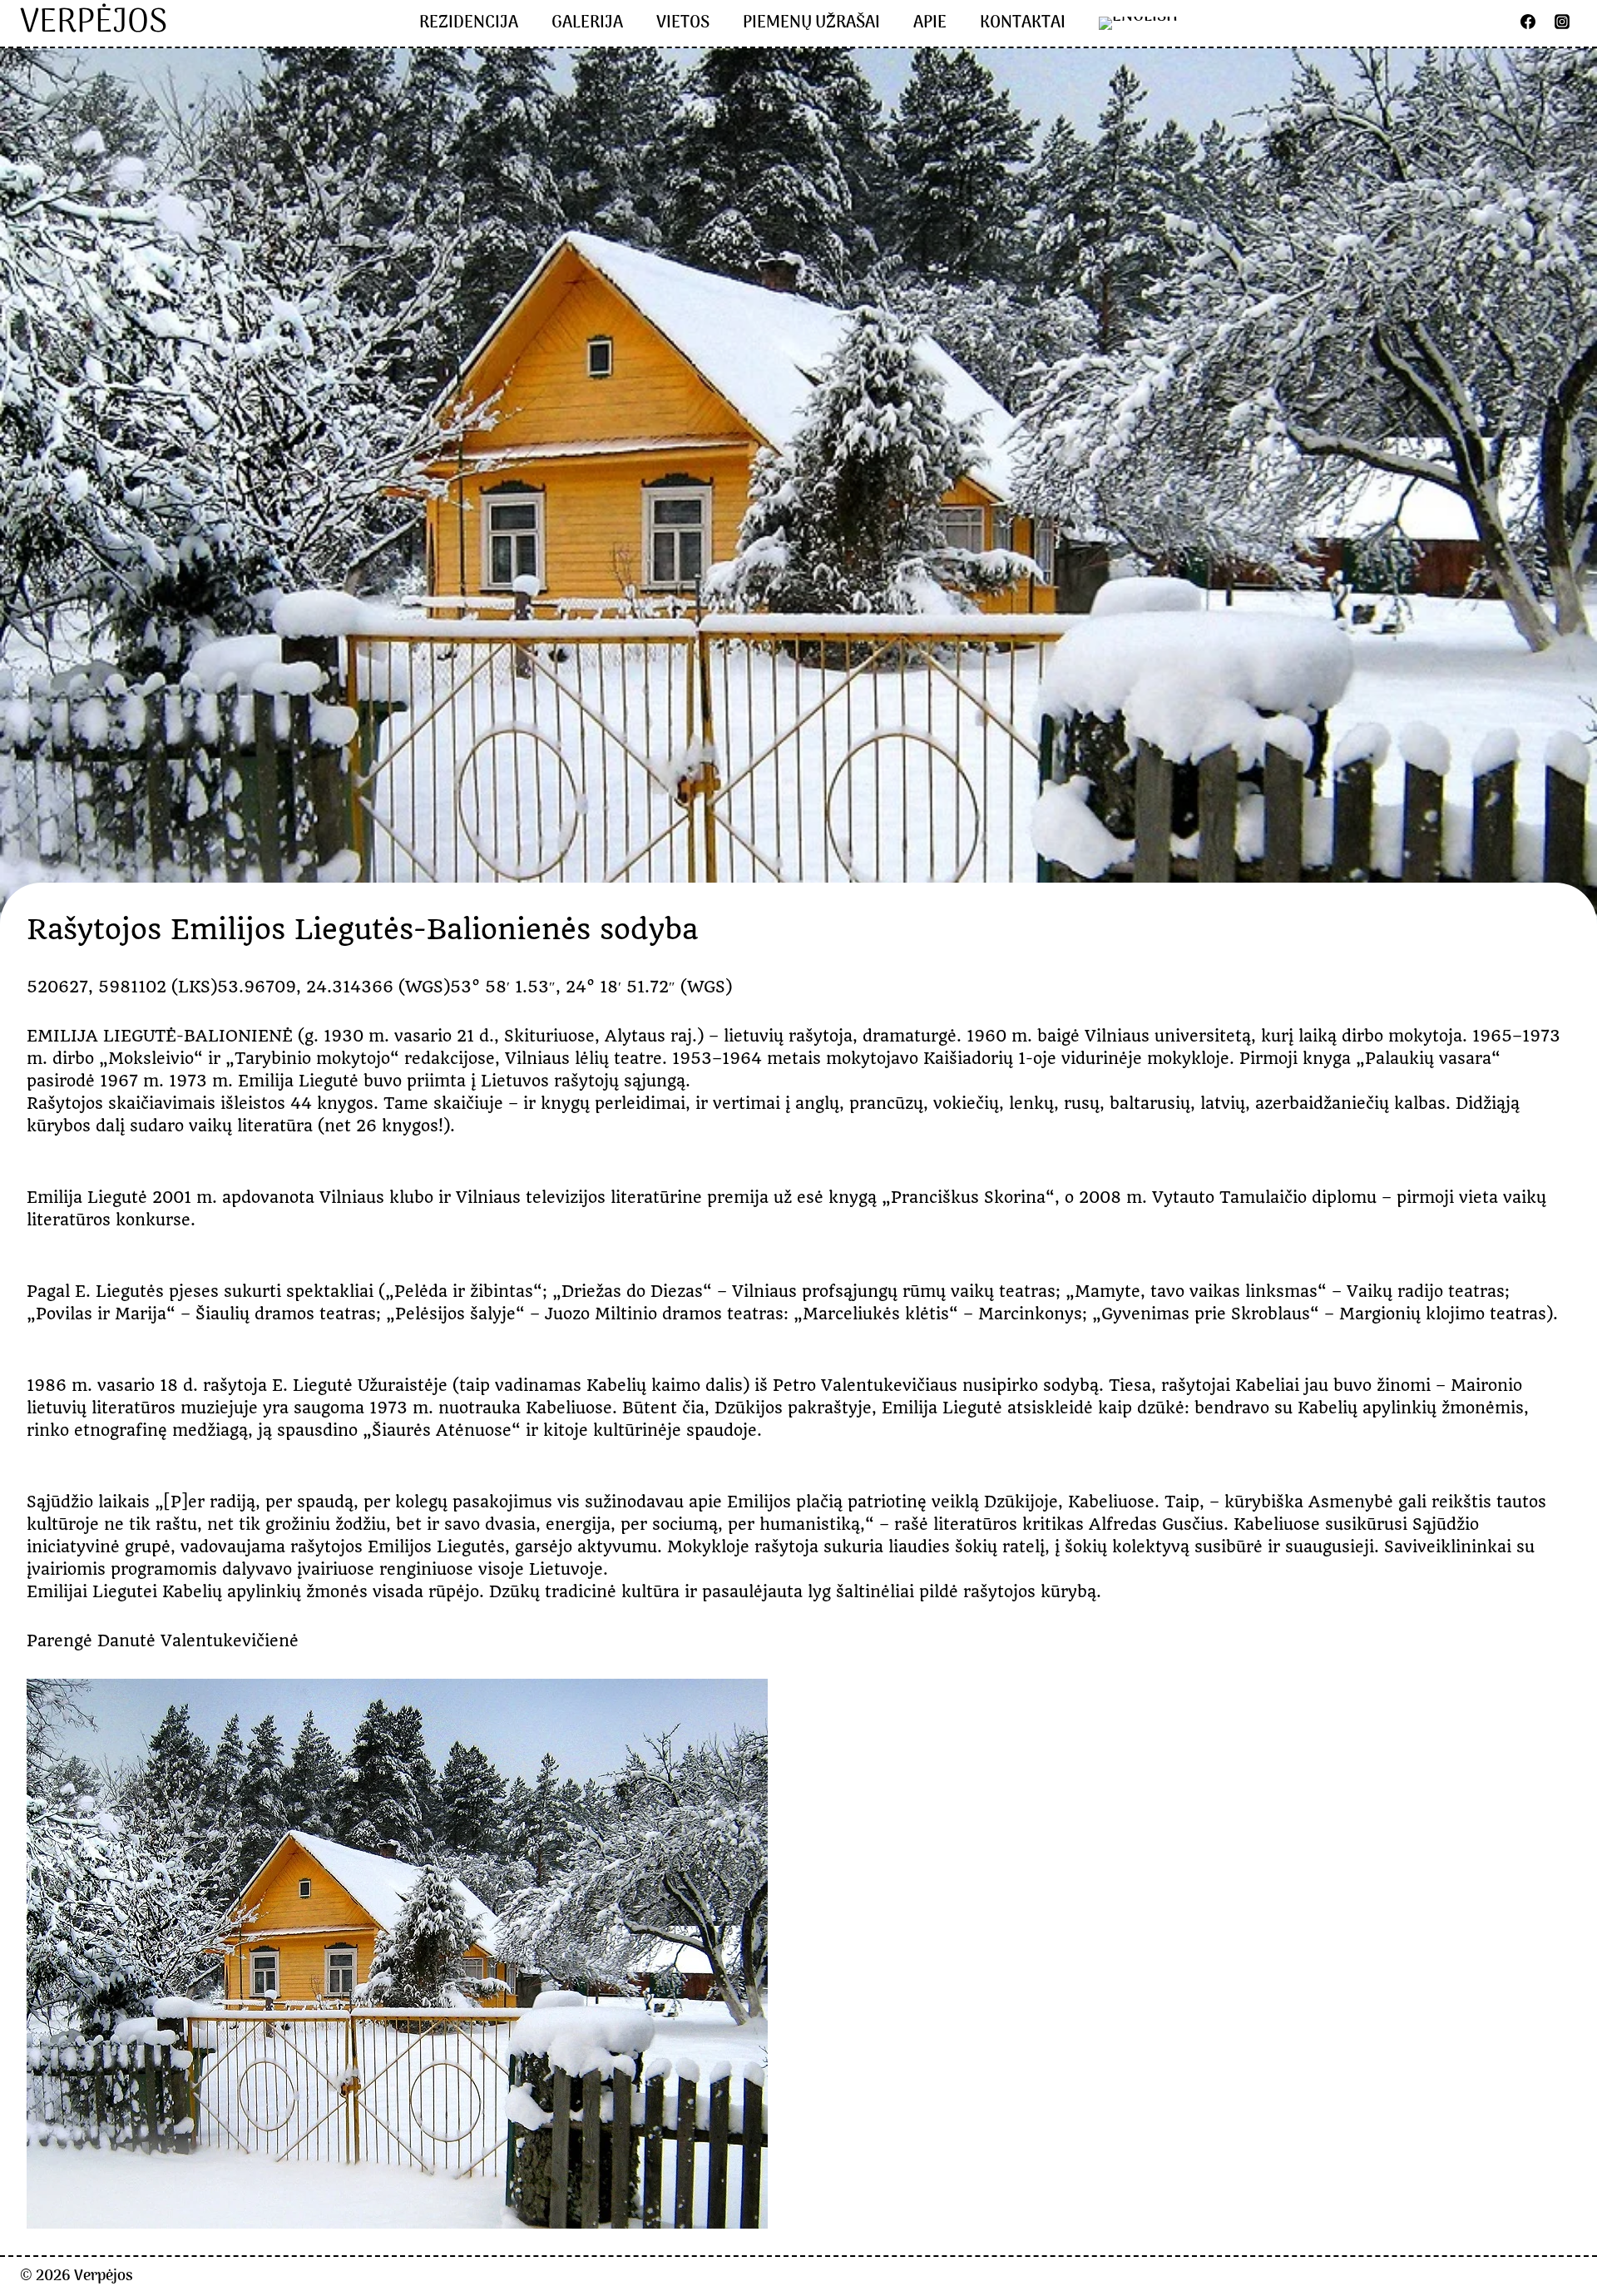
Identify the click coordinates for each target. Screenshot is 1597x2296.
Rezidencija (469, 23)
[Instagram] (1562, 22)
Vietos (683, 23)
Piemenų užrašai (811, 23)
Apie (930, 23)
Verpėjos (104, 2276)
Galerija (587, 23)
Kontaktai (1023, 23)
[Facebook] (1528, 22)
